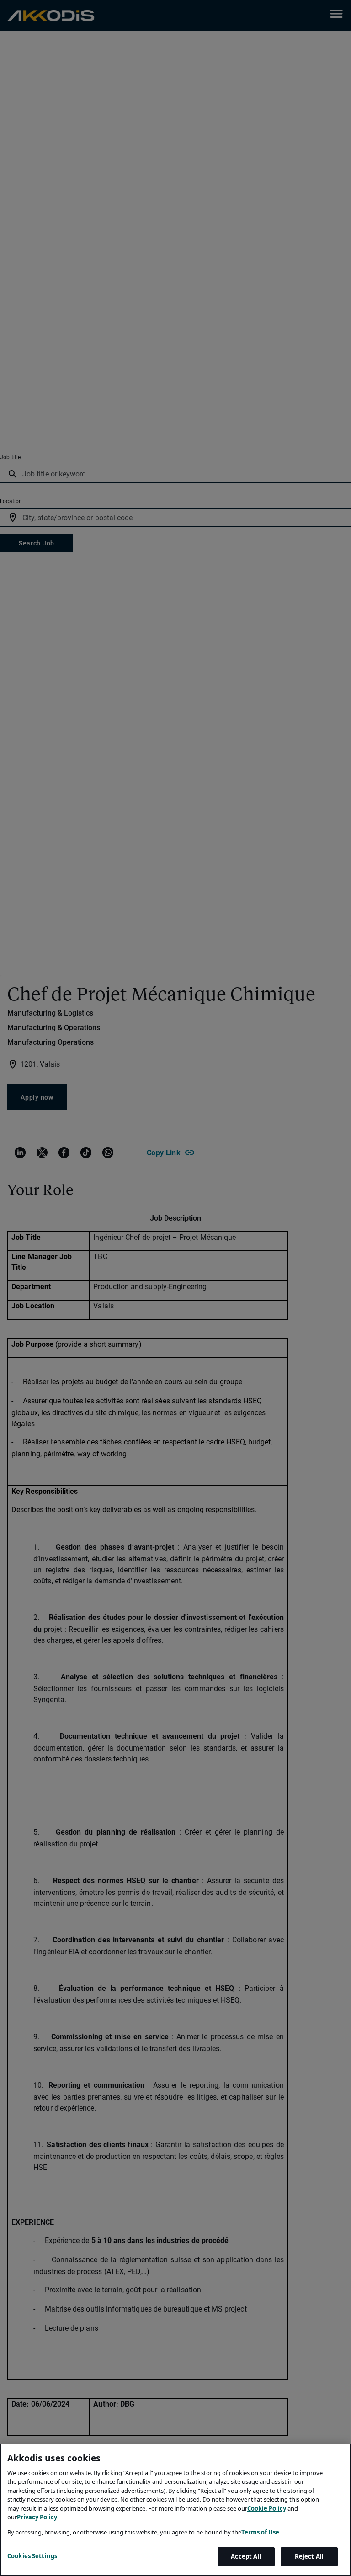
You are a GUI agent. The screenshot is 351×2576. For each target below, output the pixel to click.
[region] (175, 2510)
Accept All (246, 2556)
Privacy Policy (37, 2517)
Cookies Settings (32, 2556)
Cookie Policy (267, 2508)
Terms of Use (260, 2532)
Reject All (309, 2556)
